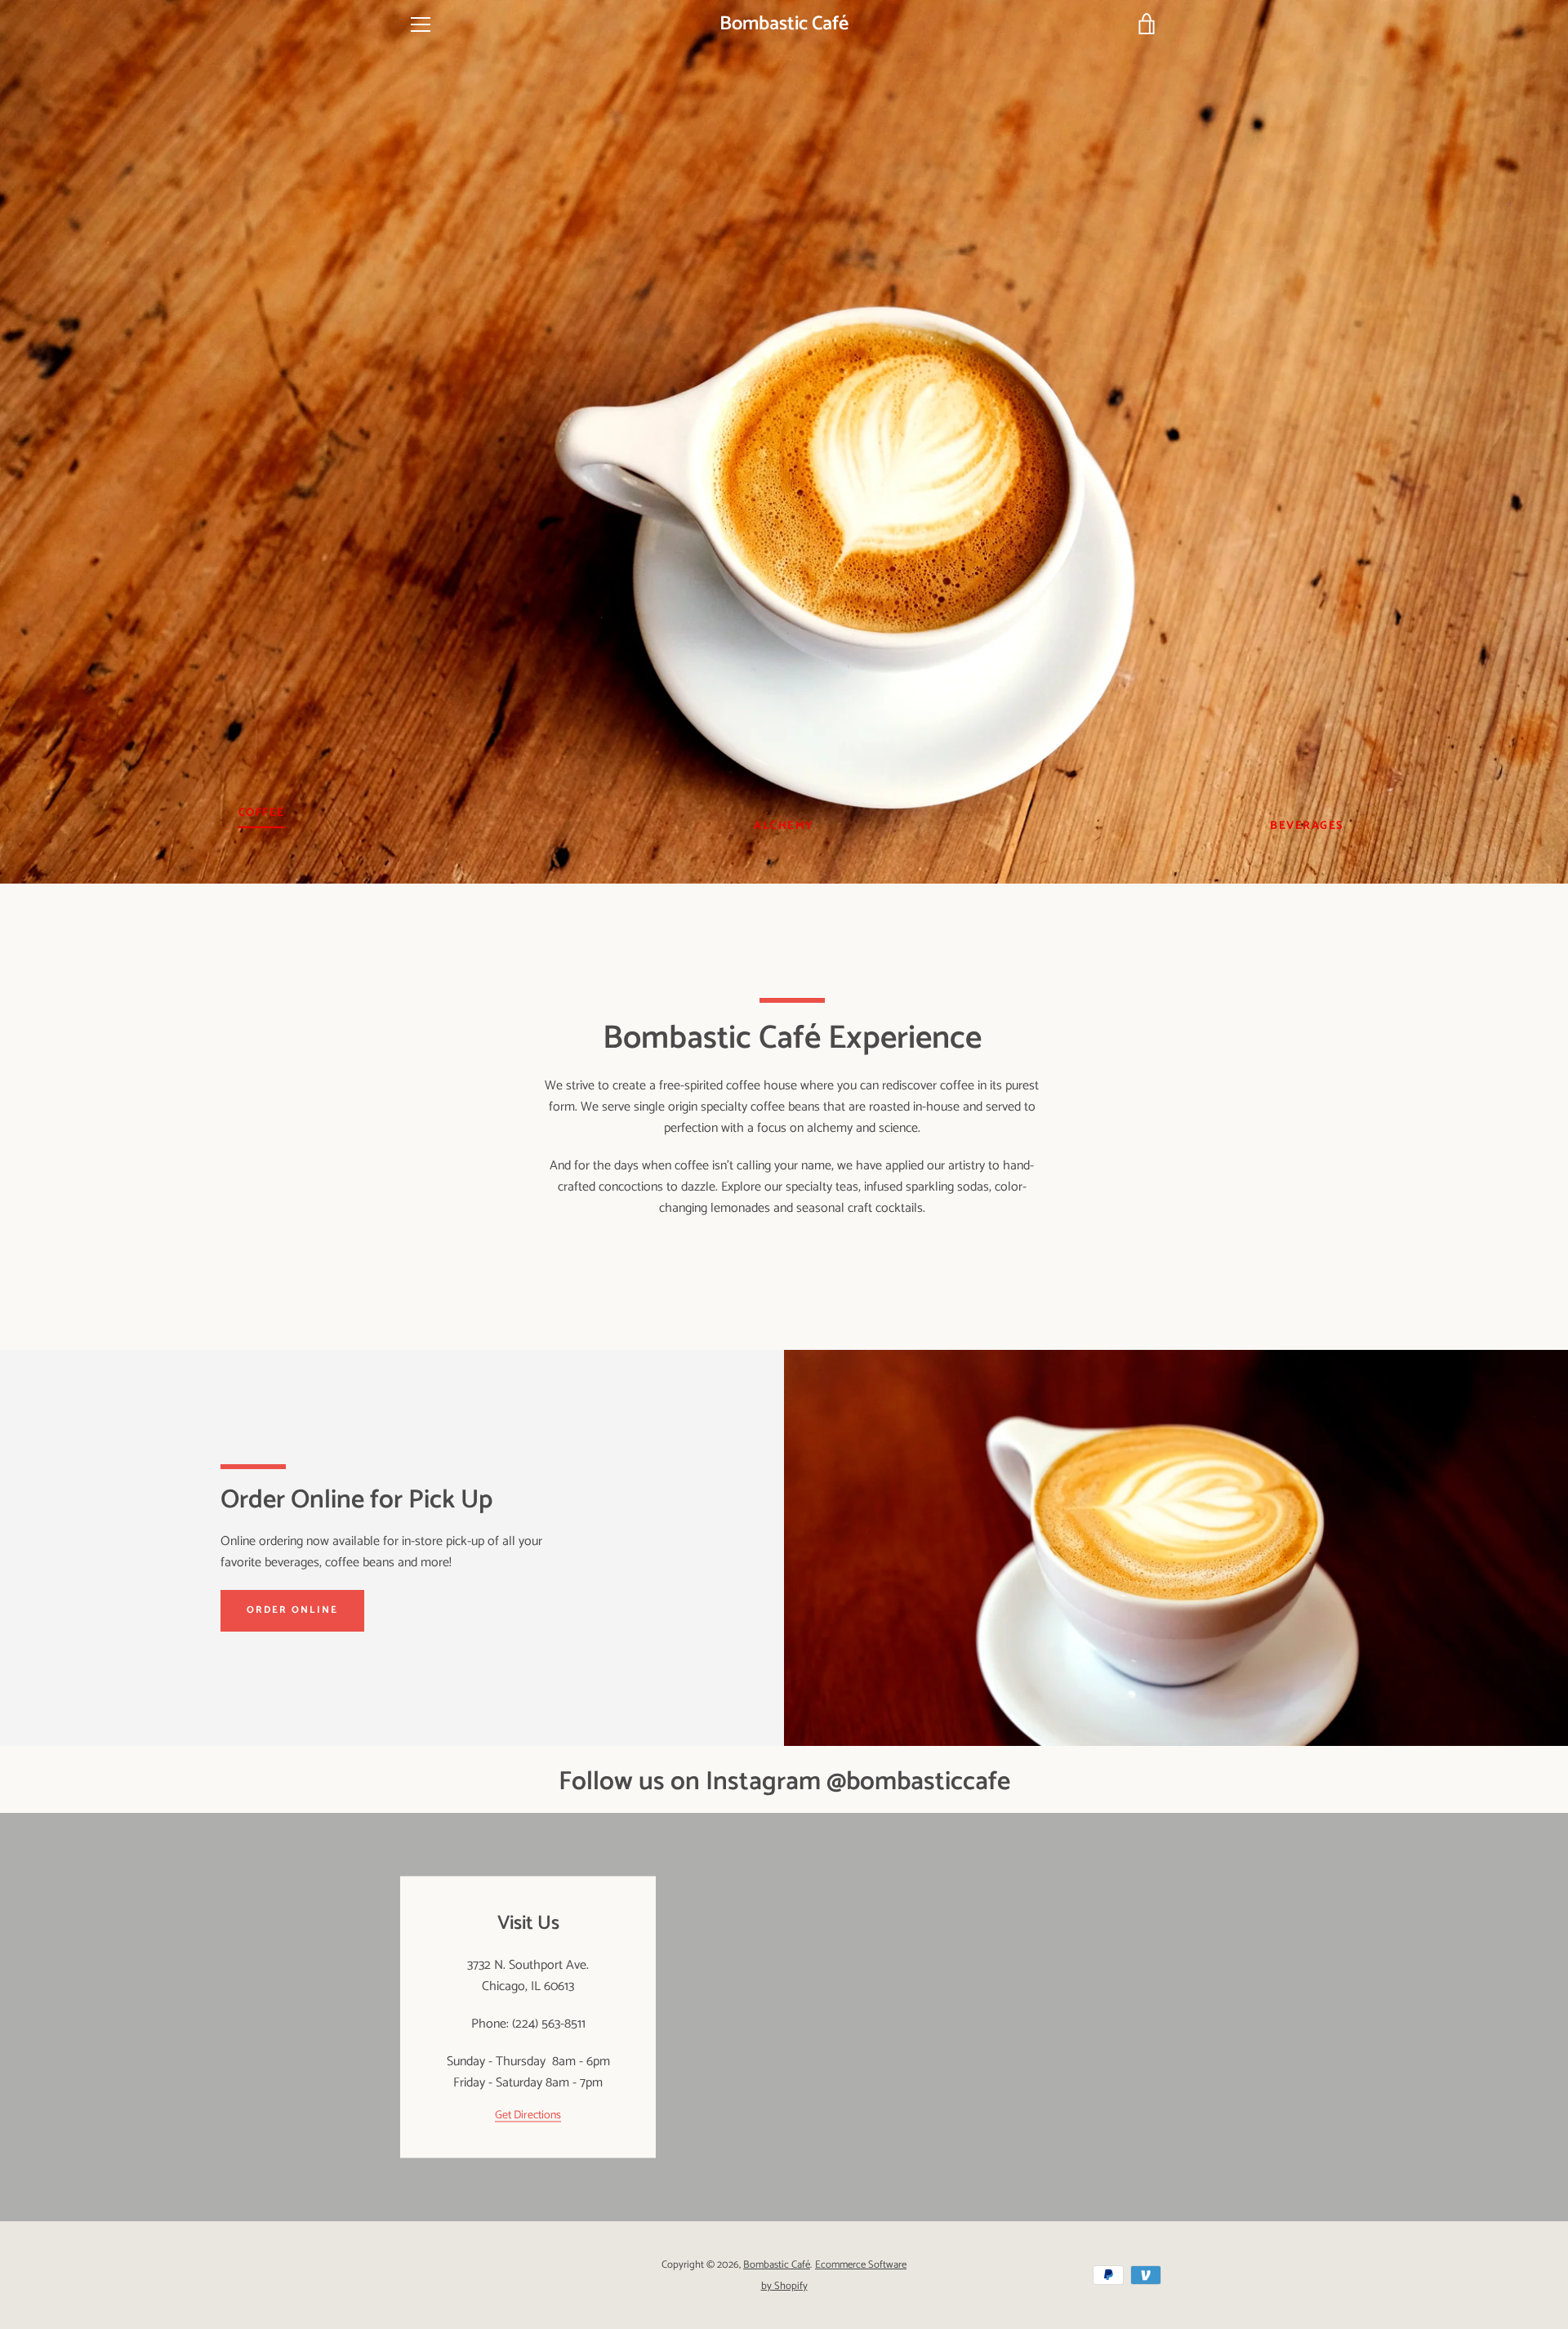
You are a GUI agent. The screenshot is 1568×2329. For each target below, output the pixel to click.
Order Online (292, 1610)
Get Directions (528, 2115)
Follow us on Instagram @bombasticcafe (784, 1782)
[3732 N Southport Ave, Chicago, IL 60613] (784, 2017)
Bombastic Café (784, 25)
